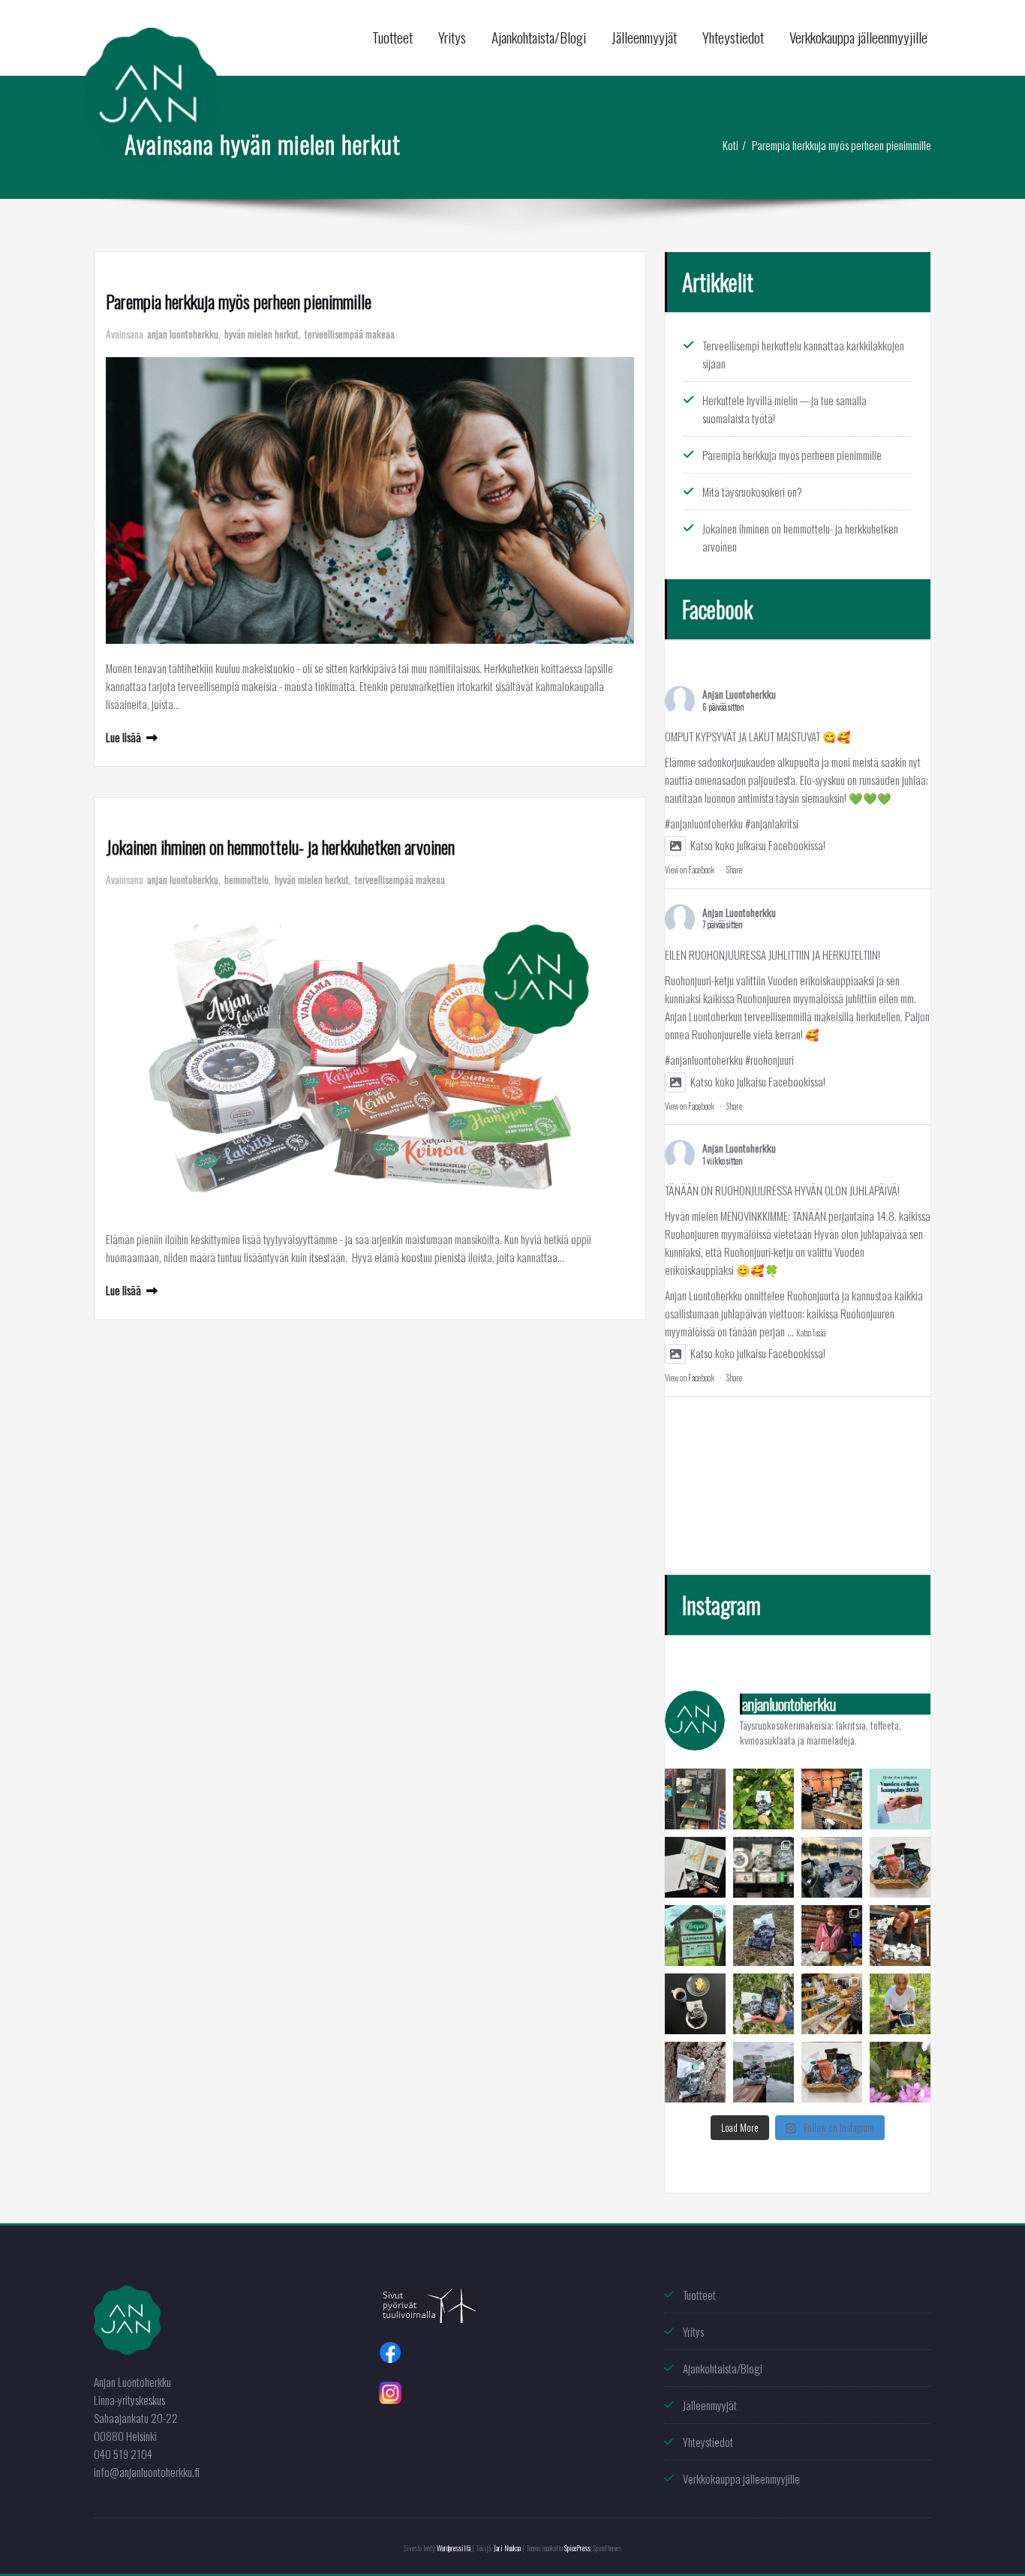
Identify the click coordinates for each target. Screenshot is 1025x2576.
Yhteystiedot (733, 37)
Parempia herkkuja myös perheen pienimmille (842, 145)
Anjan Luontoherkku (739, 694)
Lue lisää (123, 737)
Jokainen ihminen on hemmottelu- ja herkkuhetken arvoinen (280, 846)
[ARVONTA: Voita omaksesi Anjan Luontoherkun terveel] (832, 2072)
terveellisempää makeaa (350, 334)
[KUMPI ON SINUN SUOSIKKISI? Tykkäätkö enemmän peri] (763, 2004)
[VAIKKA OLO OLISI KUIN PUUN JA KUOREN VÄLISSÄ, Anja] (695, 2072)
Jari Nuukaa (507, 2548)
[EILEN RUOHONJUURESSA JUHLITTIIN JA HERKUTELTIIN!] (832, 1799)
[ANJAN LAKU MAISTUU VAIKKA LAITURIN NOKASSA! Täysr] (763, 2072)
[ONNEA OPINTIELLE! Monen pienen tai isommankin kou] (695, 1867)
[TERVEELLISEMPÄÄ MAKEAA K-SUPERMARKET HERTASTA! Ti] (695, 1799)
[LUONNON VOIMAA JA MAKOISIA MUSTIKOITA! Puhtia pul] (900, 2004)
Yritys (452, 37)
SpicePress (577, 2548)
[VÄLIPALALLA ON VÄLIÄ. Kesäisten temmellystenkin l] (695, 2004)
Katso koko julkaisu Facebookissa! (758, 845)
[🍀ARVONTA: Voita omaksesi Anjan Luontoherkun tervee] (900, 1867)
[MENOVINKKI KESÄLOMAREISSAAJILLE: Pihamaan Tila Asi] (832, 1936)
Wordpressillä (454, 2548)
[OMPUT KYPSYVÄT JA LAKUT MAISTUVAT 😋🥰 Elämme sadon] (763, 1799)
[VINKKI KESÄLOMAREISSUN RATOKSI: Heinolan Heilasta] (832, 2004)
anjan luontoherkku (183, 334)
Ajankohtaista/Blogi (539, 37)
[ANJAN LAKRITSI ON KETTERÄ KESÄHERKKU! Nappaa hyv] (900, 1936)
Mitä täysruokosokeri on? (752, 491)
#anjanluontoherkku (704, 823)
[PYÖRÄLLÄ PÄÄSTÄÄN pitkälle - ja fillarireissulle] (832, 1867)
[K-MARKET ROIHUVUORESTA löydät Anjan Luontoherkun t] (763, 1867)
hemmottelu (246, 879)
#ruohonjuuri (770, 1060)
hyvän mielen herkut (262, 334)
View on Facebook (690, 870)
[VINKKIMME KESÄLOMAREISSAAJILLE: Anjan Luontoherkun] (695, 1936)
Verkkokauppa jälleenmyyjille (858, 37)
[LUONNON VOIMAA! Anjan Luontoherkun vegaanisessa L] (900, 2072)
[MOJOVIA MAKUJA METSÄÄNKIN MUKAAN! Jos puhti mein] (763, 1936)
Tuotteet (392, 37)
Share (734, 870)
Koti (730, 145)
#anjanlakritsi (772, 823)
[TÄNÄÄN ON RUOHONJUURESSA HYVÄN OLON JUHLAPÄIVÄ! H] (900, 1799)
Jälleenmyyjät (644, 37)
